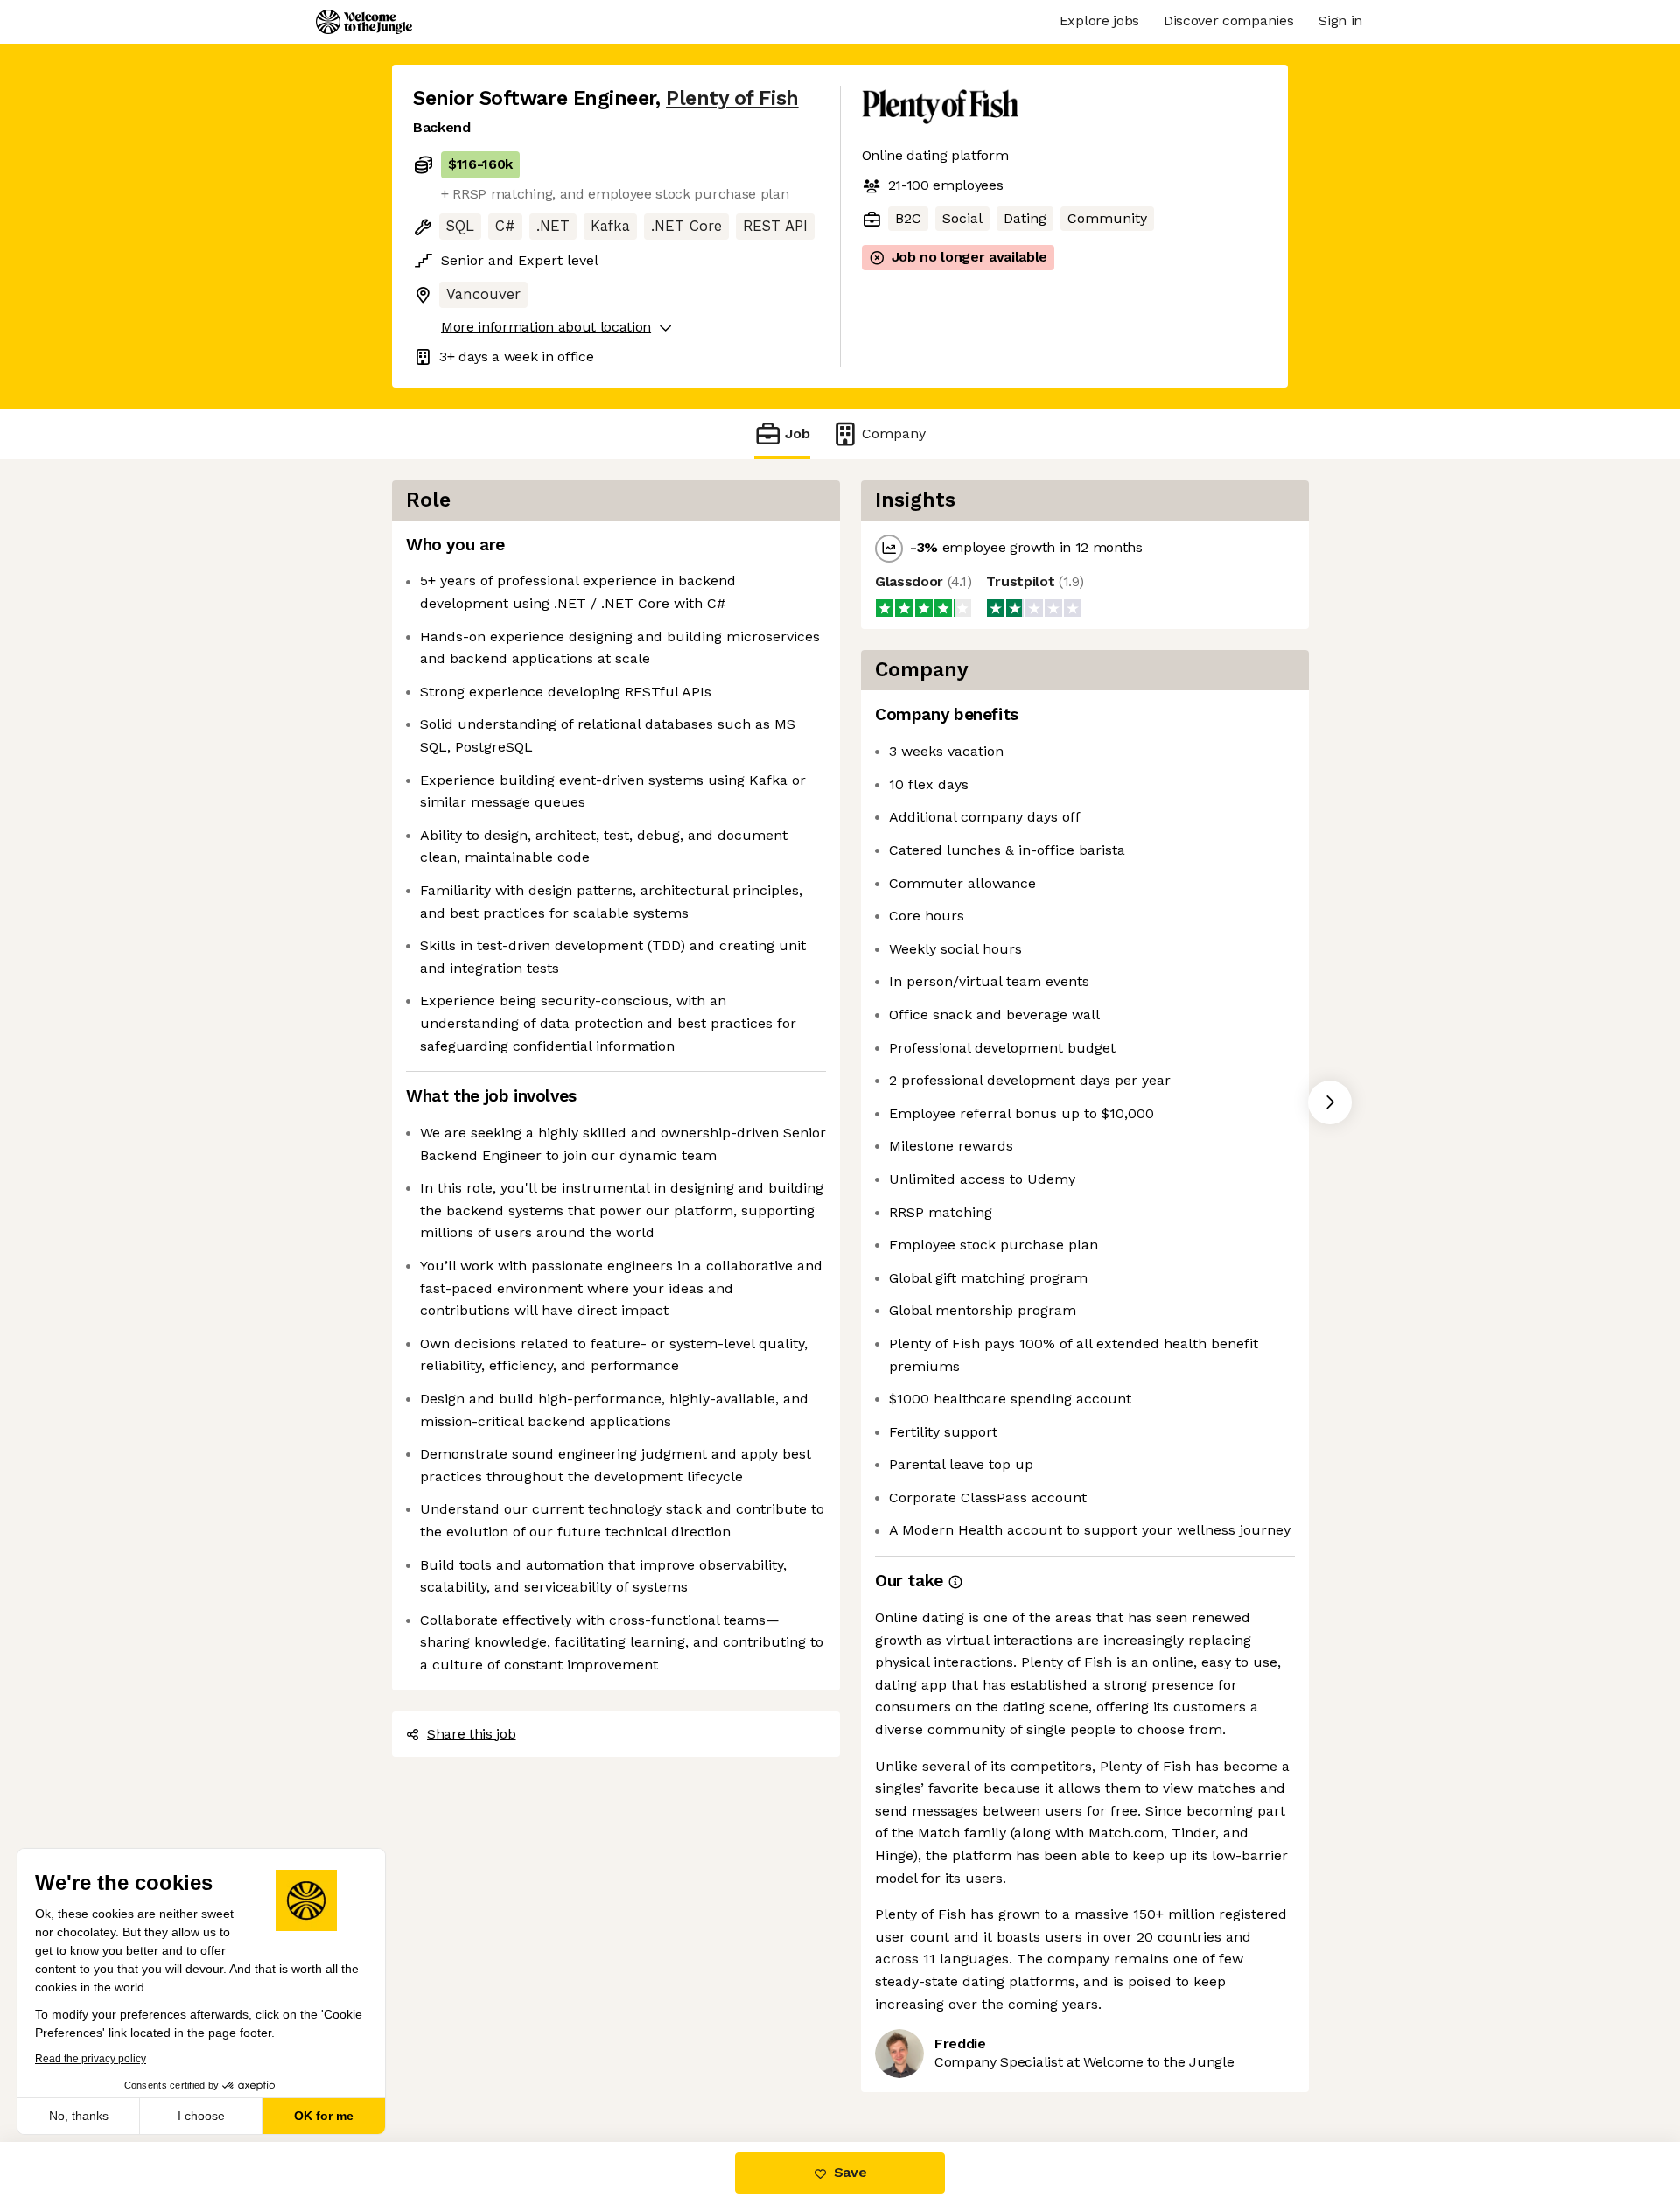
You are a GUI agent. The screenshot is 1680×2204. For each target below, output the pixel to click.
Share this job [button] (472, 1734)
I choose (201, 2116)
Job (798, 434)
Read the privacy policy (91, 2059)
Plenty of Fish (732, 98)
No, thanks (79, 2116)
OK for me (324, 2116)
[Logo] (364, 22)
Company (894, 434)
